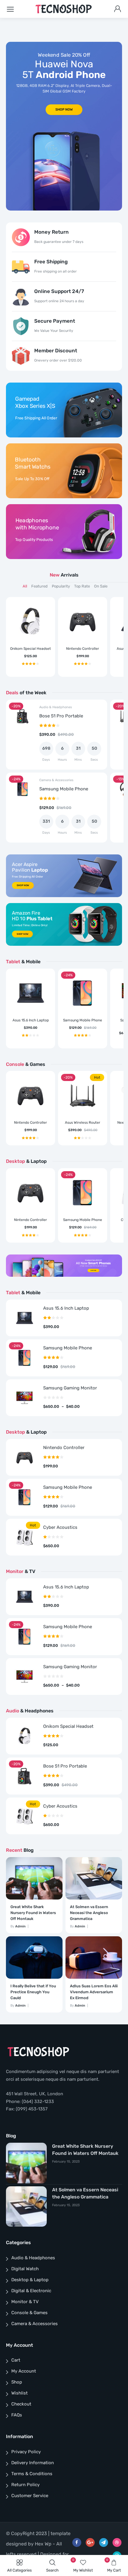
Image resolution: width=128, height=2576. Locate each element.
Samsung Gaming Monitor (70, 1388)
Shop (17, 2382)
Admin (20, 1926)
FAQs (17, 2415)
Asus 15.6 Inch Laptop (31, 1020)
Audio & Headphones (56, 707)
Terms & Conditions (32, 2474)
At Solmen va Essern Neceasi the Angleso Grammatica (89, 1913)
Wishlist (19, 2393)
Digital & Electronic (31, 2291)
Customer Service (30, 2496)
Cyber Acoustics (60, 1527)
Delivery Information (33, 2463)
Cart (16, 2360)
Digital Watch (25, 2269)
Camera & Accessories (56, 780)
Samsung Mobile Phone (64, 789)
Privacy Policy (26, 2452)
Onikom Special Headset (31, 649)
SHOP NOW (64, 110)
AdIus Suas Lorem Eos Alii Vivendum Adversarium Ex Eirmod (94, 1992)
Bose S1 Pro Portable (61, 716)
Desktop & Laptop (30, 2280)
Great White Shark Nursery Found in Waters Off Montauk (33, 1913)
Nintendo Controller (83, 649)
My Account (24, 2371)
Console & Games (29, 2313)
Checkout (21, 2404)
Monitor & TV (25, 2302)
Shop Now (23, 886)
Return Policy (25, 2485)
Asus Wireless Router (83, 1123)
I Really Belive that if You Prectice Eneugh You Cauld (33, 1992)
